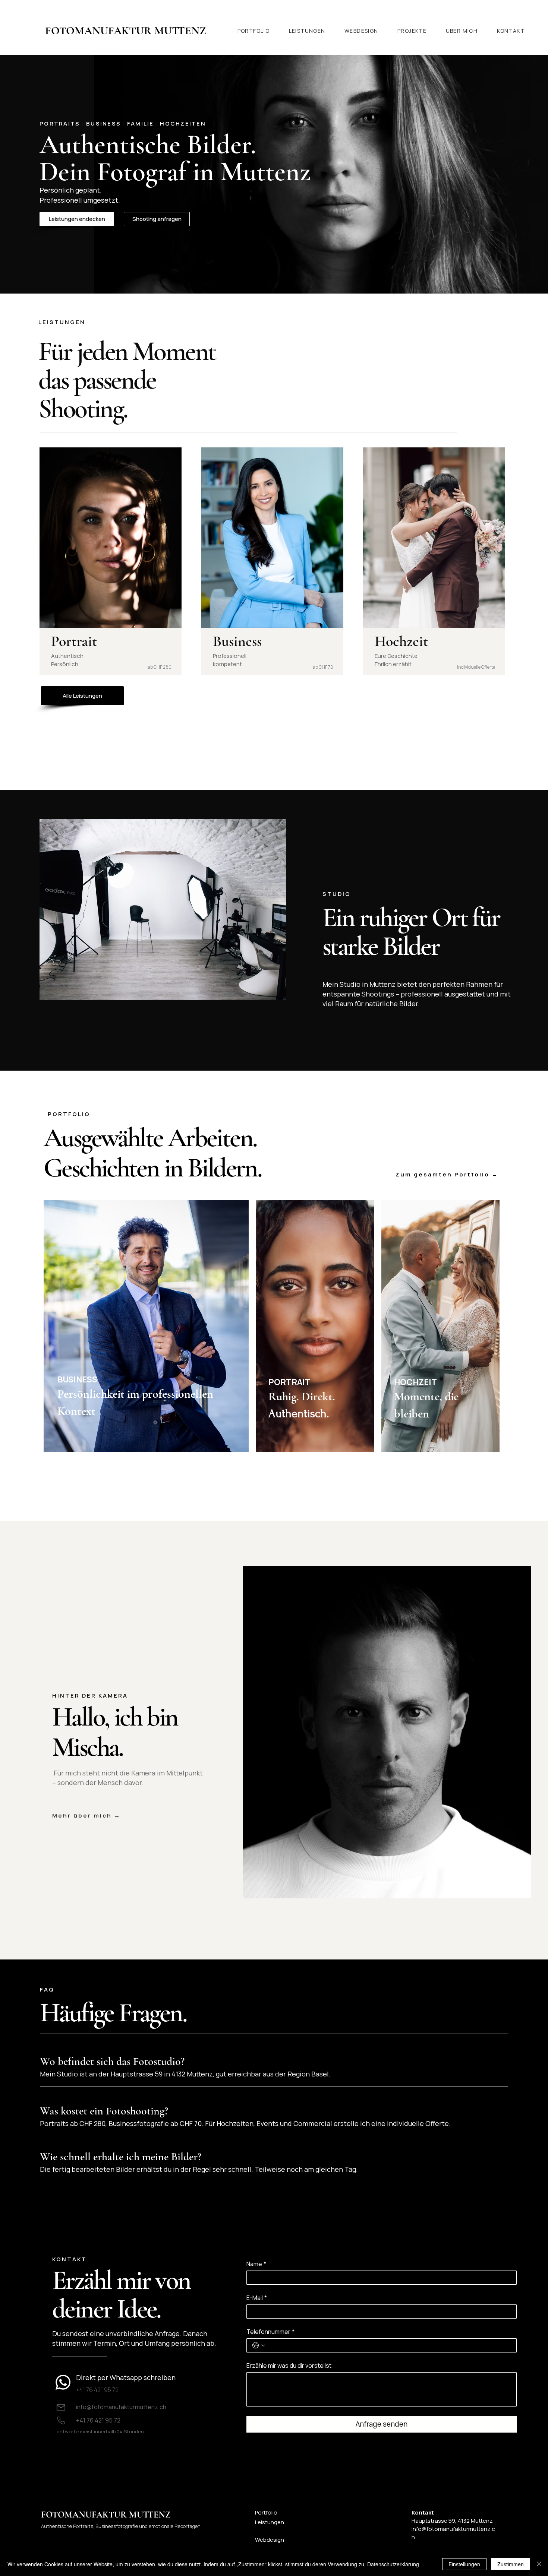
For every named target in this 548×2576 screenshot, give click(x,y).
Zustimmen (511, 2564)
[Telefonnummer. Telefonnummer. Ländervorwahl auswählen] (259, 2345)
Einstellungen (464, 2564)
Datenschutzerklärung (393, 2564)
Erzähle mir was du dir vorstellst (289, 2366)
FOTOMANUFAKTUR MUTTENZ (106, 2515)
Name (256, 2264)
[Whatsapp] (63, 2382)
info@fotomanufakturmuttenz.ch (121, 2407)
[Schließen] (539, 2564)
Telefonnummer (270, 2332)
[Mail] (61, 2407)
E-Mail (257, 2298)
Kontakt (423, 2512)
